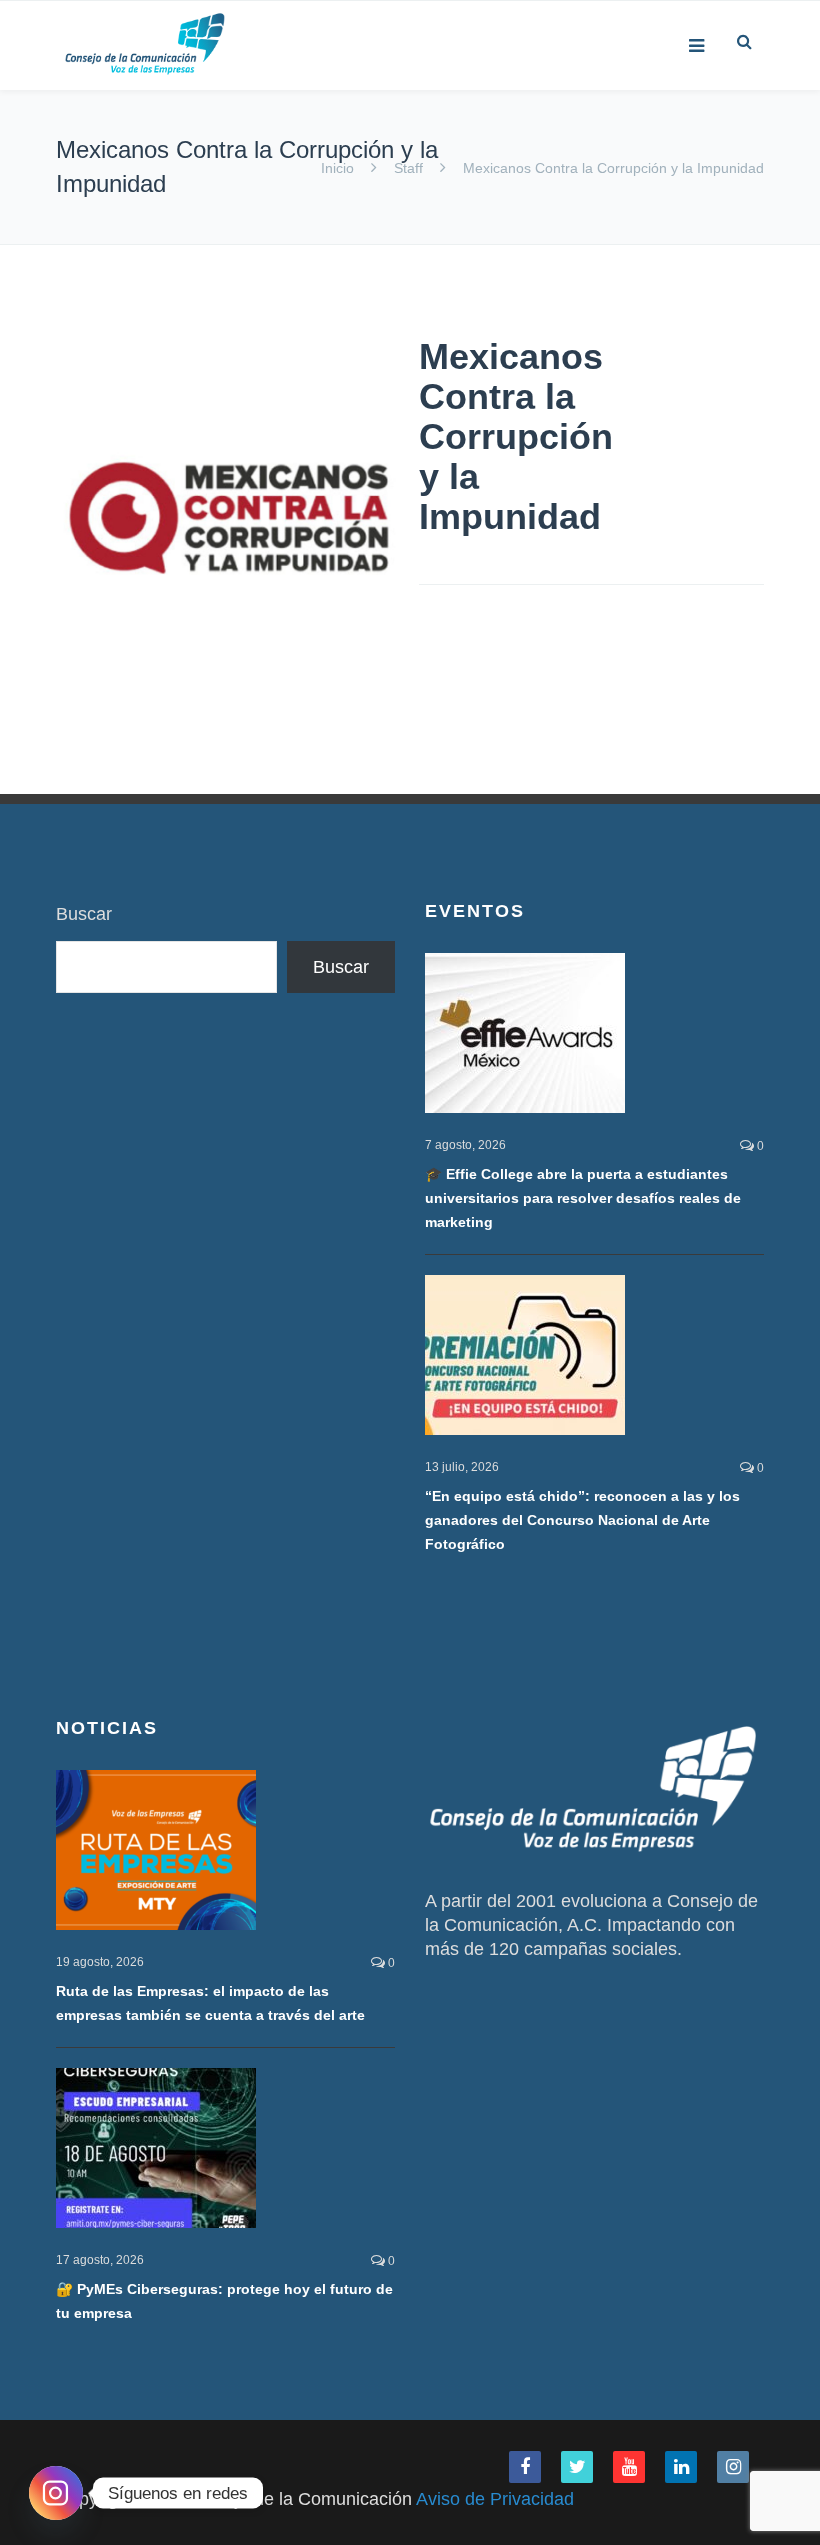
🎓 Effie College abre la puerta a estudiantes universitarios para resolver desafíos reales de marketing (583, 1198)
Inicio (339, 168)
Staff (408, 168)
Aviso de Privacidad (495, 2499)
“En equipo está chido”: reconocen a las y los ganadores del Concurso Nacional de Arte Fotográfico (582, 1520)
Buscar (84, 914)
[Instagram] (56, 2493)
